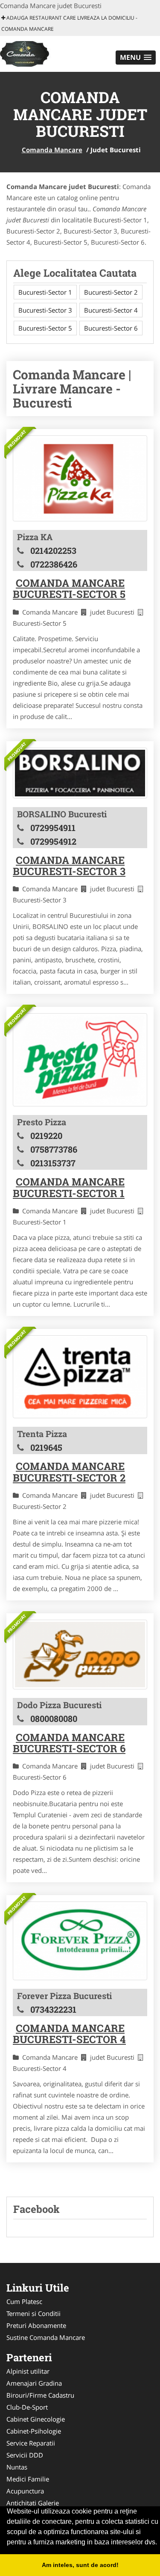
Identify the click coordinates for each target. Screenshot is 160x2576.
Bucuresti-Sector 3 (45, 310)
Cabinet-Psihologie (34, 2431)
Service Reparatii (31, 2443)
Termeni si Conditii (33, 2313)
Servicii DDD (25, 2455)
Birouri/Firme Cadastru (40, 2395)
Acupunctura (25, 2491)
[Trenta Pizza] (80, 1377)
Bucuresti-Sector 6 (111, 328)
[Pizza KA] (80, 478)
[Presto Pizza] (80, 1060)
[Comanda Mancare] (53, 53)
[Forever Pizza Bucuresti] (80, 1941)
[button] (136, 58)
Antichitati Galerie (33, 2503)
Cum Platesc (24, 2301)
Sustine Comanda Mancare (46, 2337)
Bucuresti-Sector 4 (111, 310)
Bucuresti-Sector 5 (45, 328)
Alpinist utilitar (28, 2371)
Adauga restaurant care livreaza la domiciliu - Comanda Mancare (69, 23)
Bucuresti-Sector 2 (111, 292)
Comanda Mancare (52, 150)
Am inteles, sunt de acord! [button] (80, 2565)
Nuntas (17, 2467)
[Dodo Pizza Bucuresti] (80, 1655)
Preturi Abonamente (36, 2325)
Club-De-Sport (27, 2407)
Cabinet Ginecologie (36, 2419)
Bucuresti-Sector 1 (45, 292)
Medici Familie (28, 2479)
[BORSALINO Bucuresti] (80, 773)
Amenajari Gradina (34, 2383)
